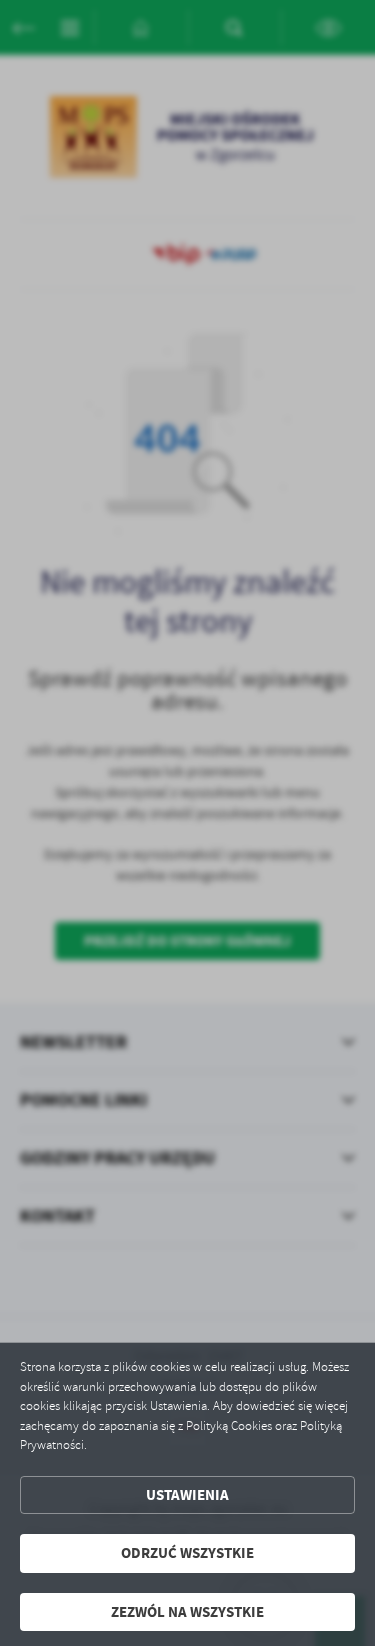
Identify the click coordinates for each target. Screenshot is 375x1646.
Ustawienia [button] (187, 1495)
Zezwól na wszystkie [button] (187, 1612)
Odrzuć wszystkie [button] (187, 1553)
